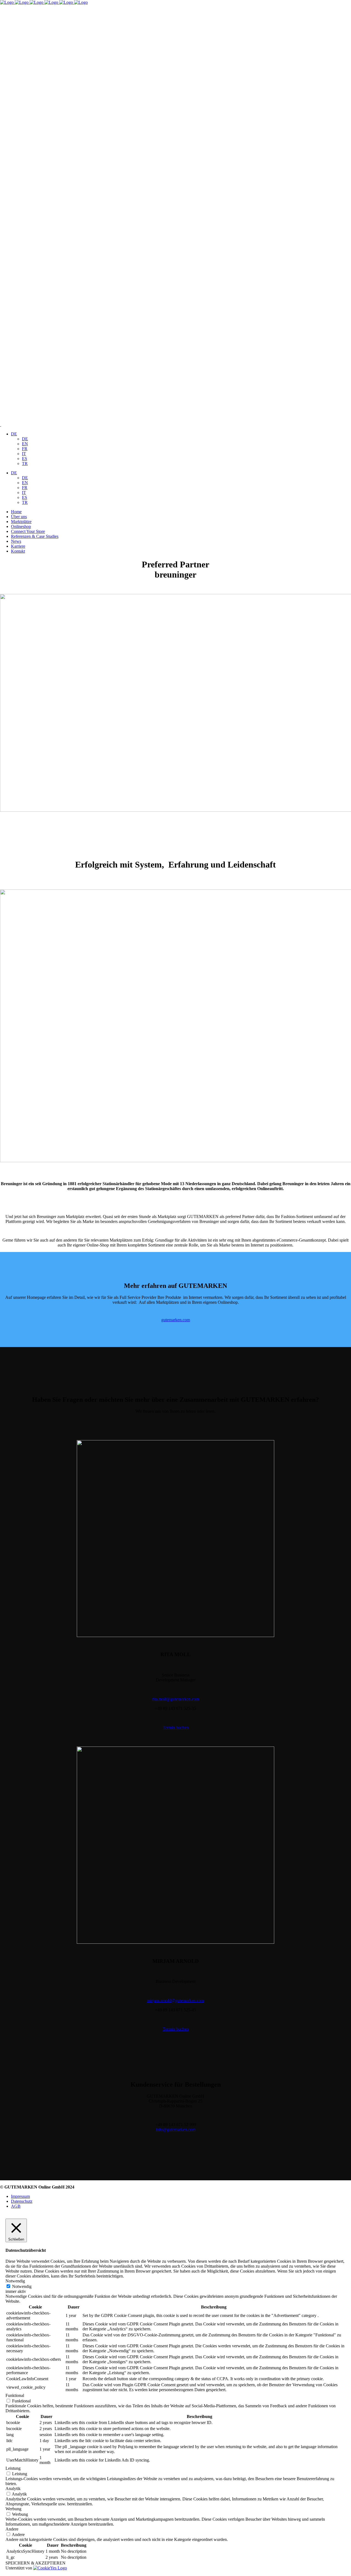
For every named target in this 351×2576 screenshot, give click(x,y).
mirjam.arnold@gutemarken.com (175, 2001)
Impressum (20, 2196)
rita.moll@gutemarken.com (175, 1699)
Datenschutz (22, 2201)
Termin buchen (176, 1728)
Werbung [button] (13, 2509)
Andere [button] (12, 2529)
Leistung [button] (13, 2468)
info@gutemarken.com (176, 2130)
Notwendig (22, 2286)
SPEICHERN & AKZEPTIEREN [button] (36, 2563)
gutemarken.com (176, 1320)
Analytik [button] (13, 2489)
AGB (16, 2206)
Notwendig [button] (15, 2281)
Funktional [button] (15, 2395)
